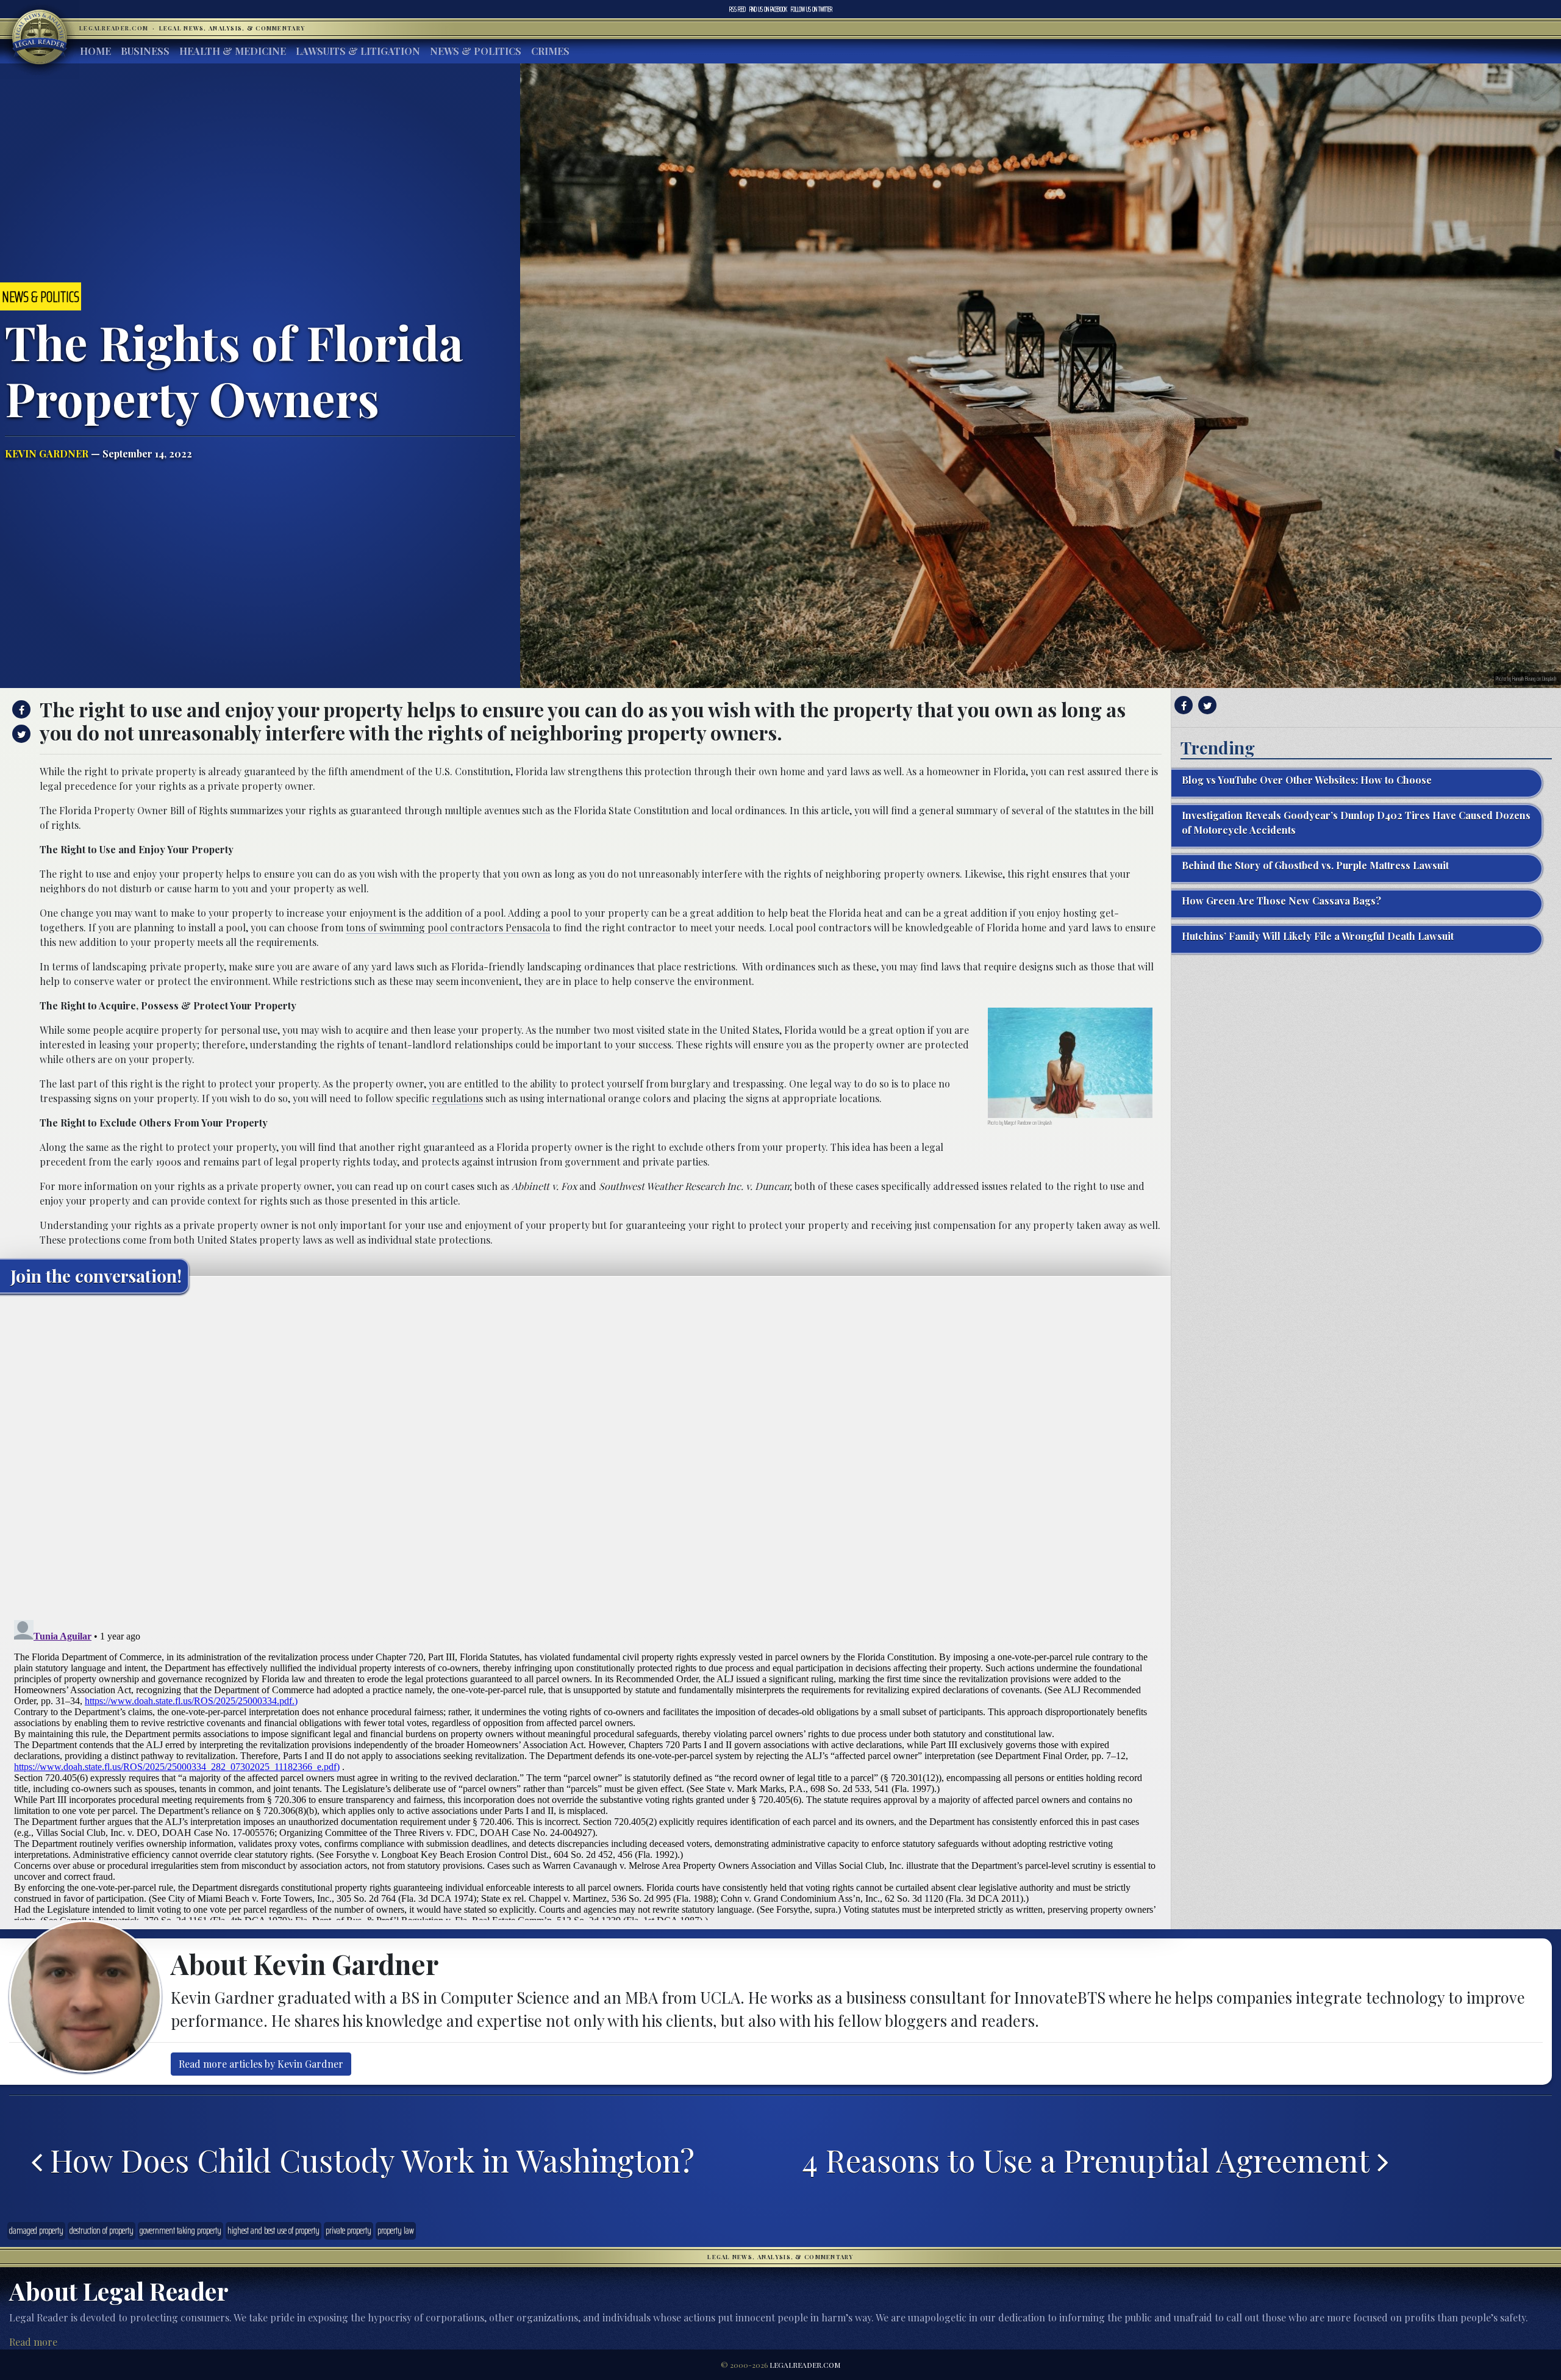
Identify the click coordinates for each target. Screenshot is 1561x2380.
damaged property (36, 2231)
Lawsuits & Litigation (358, 51)
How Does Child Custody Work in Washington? (368, 2160)
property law (396, 2231)
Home (95, 51)
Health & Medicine (233, 51)
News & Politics (476, 51)
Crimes (550, 51)
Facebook (768, 9)
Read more (33, 2342)
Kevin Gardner (47, 453)
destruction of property (102, 2231)
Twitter (812, 9)
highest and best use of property (273, 2231)
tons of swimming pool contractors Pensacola (448, 927)
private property (348, 2231)
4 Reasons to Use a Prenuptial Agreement (1090, 2160)
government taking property (180, 2231)
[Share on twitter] (20, 734)
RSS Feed (738, 9)
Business (145, 51)
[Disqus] (585, 1455)
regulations (457, 1098)
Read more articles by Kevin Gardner (261, 2064)
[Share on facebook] (20, 709)
